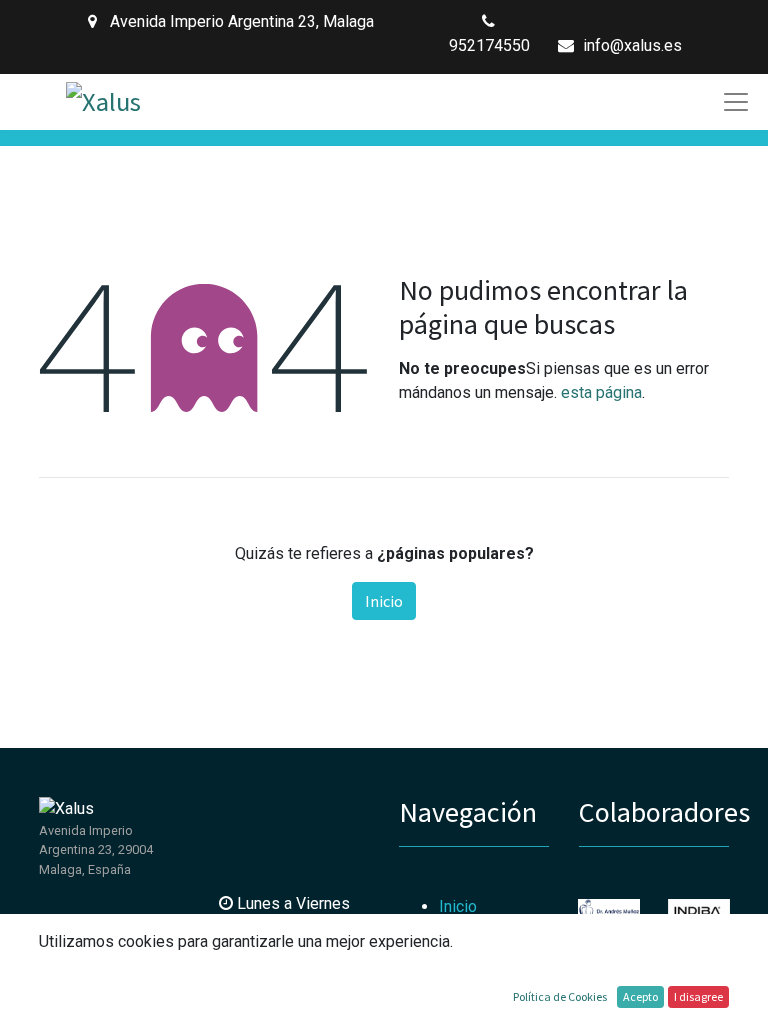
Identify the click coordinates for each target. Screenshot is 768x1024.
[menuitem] (458, 906)
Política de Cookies (560, 996)
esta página (601, 392)
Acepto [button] (640, 996)
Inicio (384, 601)
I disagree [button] (698, 996)
